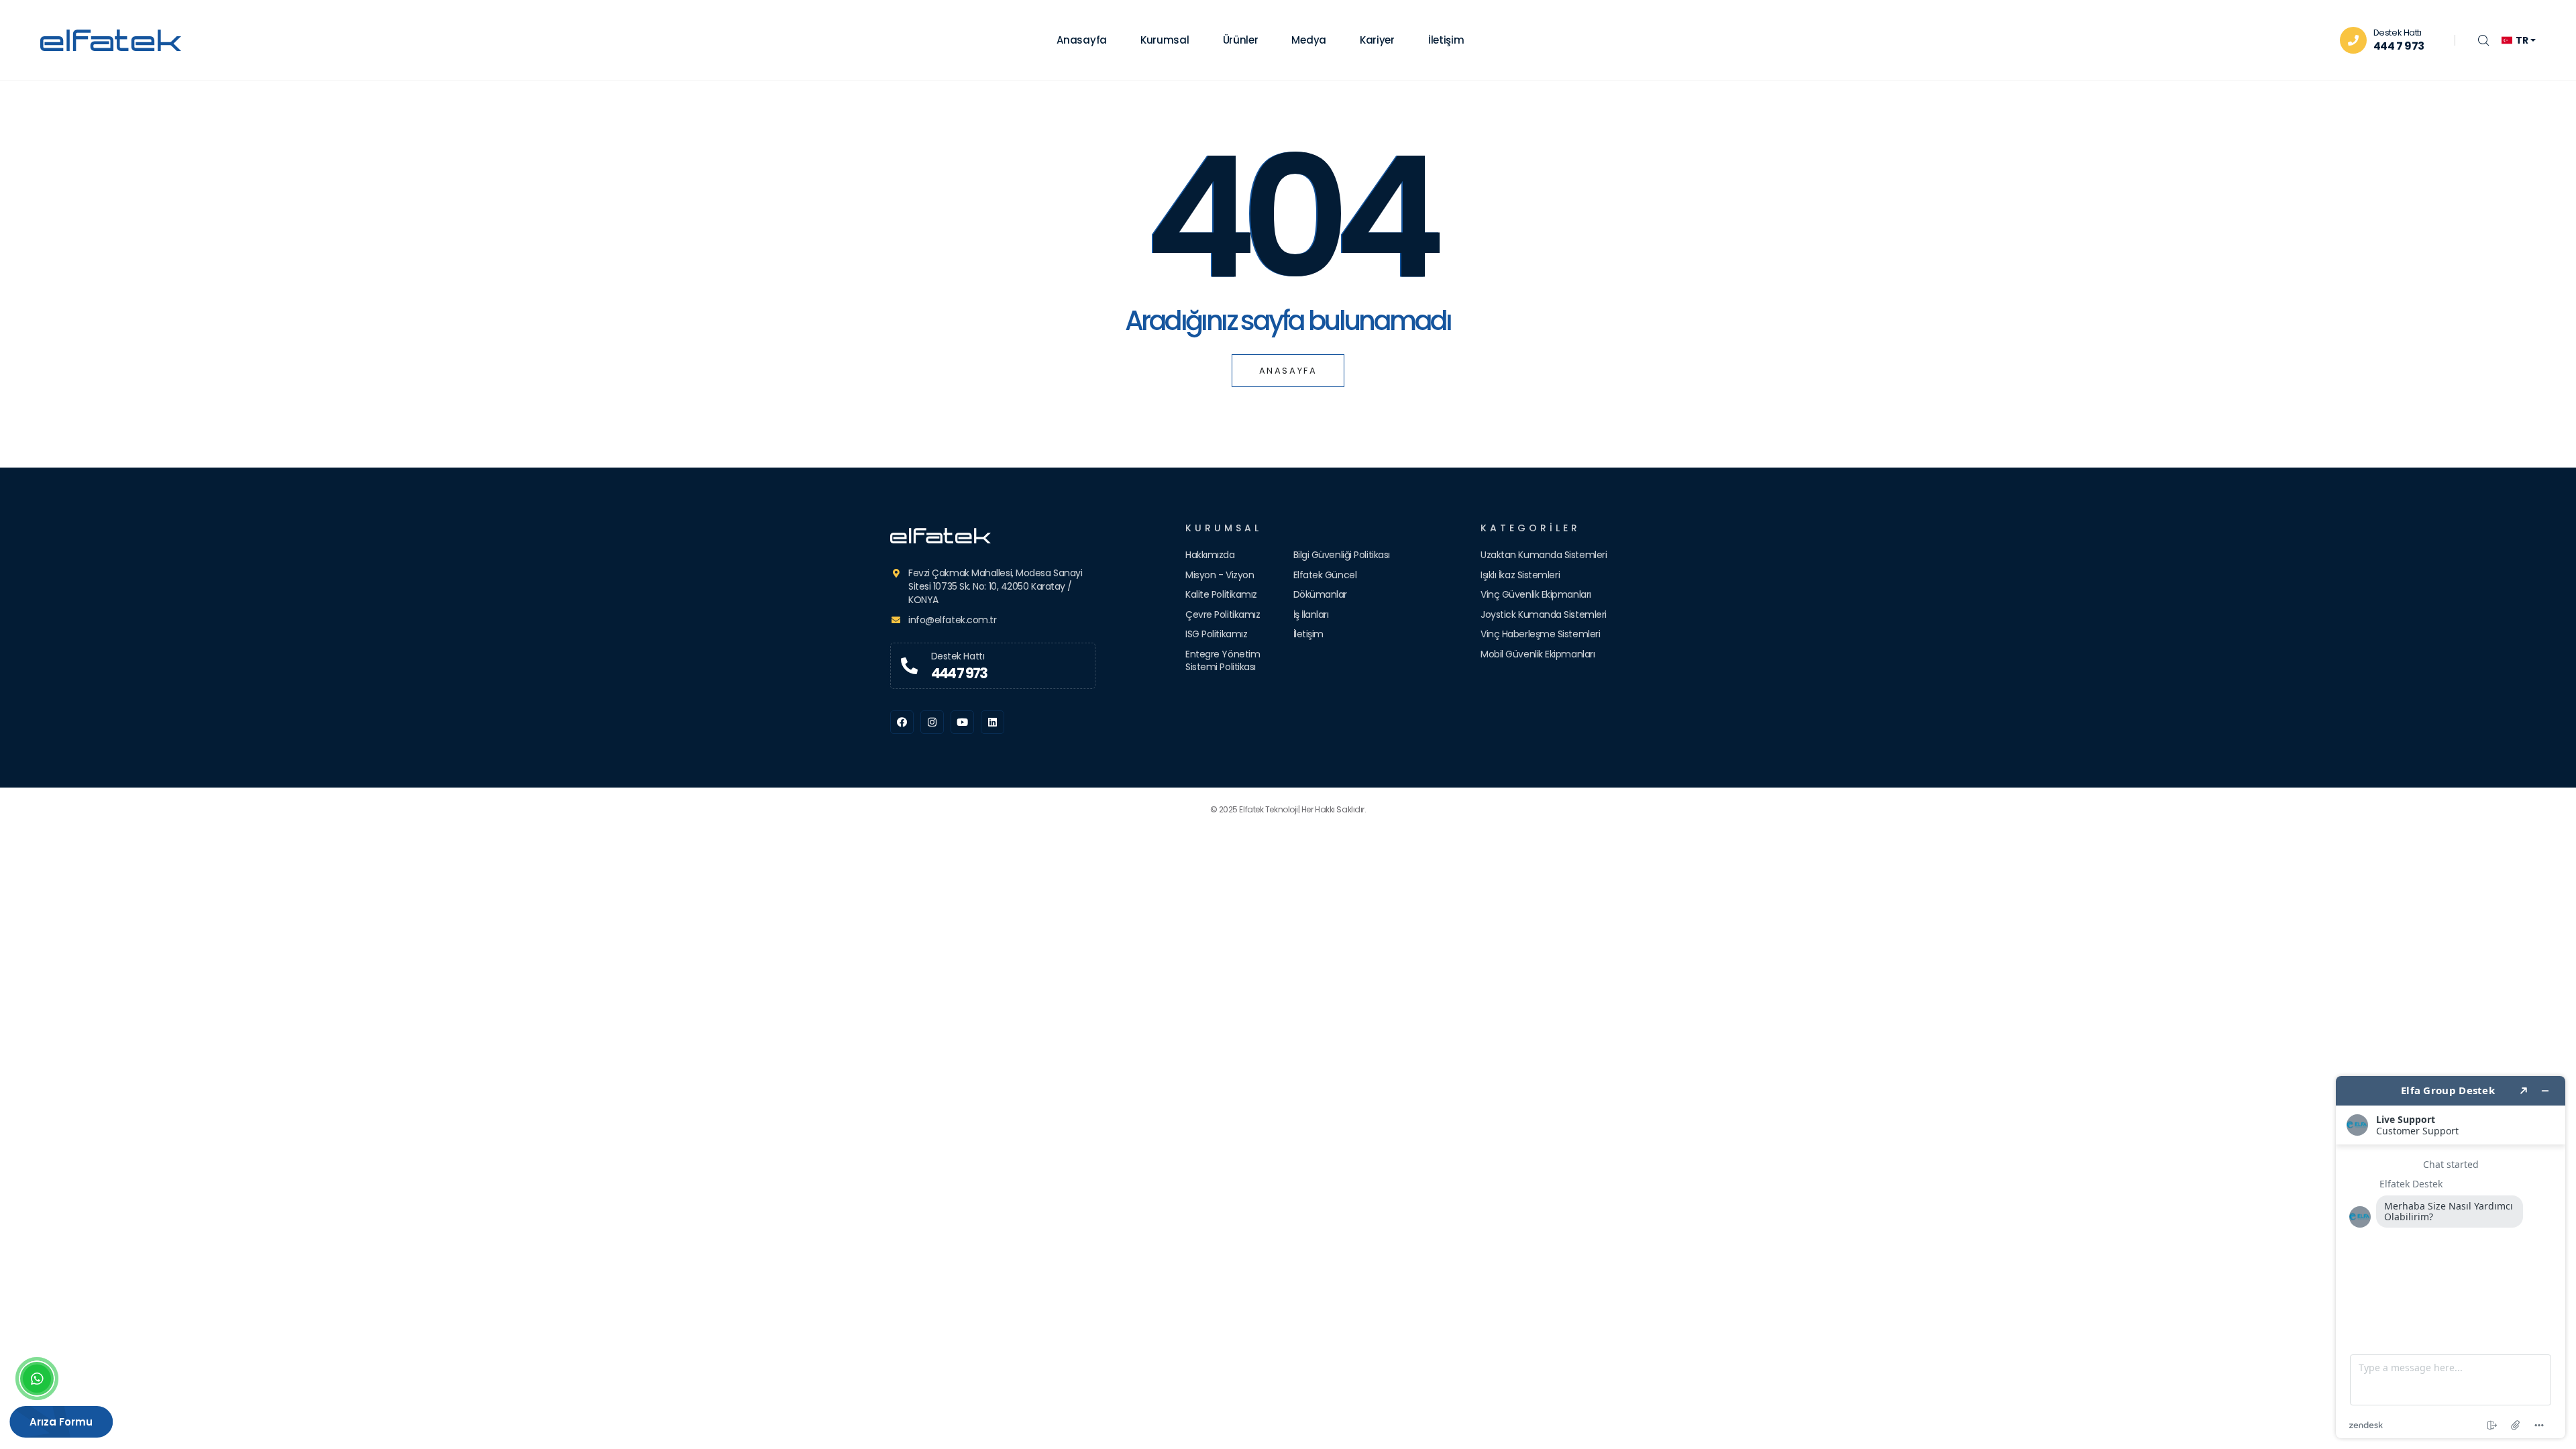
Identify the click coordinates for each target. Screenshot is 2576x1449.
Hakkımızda (1210, 555)
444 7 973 (2399, 46)
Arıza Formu (63, 1422)
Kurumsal (1165, 40)
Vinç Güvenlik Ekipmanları (1536, 594)
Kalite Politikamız (1221, 594)
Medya (1309, 40)
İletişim (1446, 40)
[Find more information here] (2451, 1257)
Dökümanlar (1321, 594)
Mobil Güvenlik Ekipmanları (1538, 654)
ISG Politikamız (1216, 634)
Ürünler (1241, 40)
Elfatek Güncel (1325, 575)
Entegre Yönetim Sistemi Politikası (1223, 661)
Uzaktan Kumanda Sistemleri (1544, 555)
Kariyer (1377, 40)
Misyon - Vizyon (1220, 575)
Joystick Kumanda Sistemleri (1544, 614)
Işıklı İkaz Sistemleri (1520, 575)
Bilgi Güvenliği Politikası (1342, 555)
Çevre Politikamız (1223, 614)
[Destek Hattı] (909, 666)
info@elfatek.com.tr (952, 620)
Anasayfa (1082, 40)
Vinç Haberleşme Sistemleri (1540, 634)
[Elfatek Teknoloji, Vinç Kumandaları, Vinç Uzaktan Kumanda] (993, 536)
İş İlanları (1311, 614)
